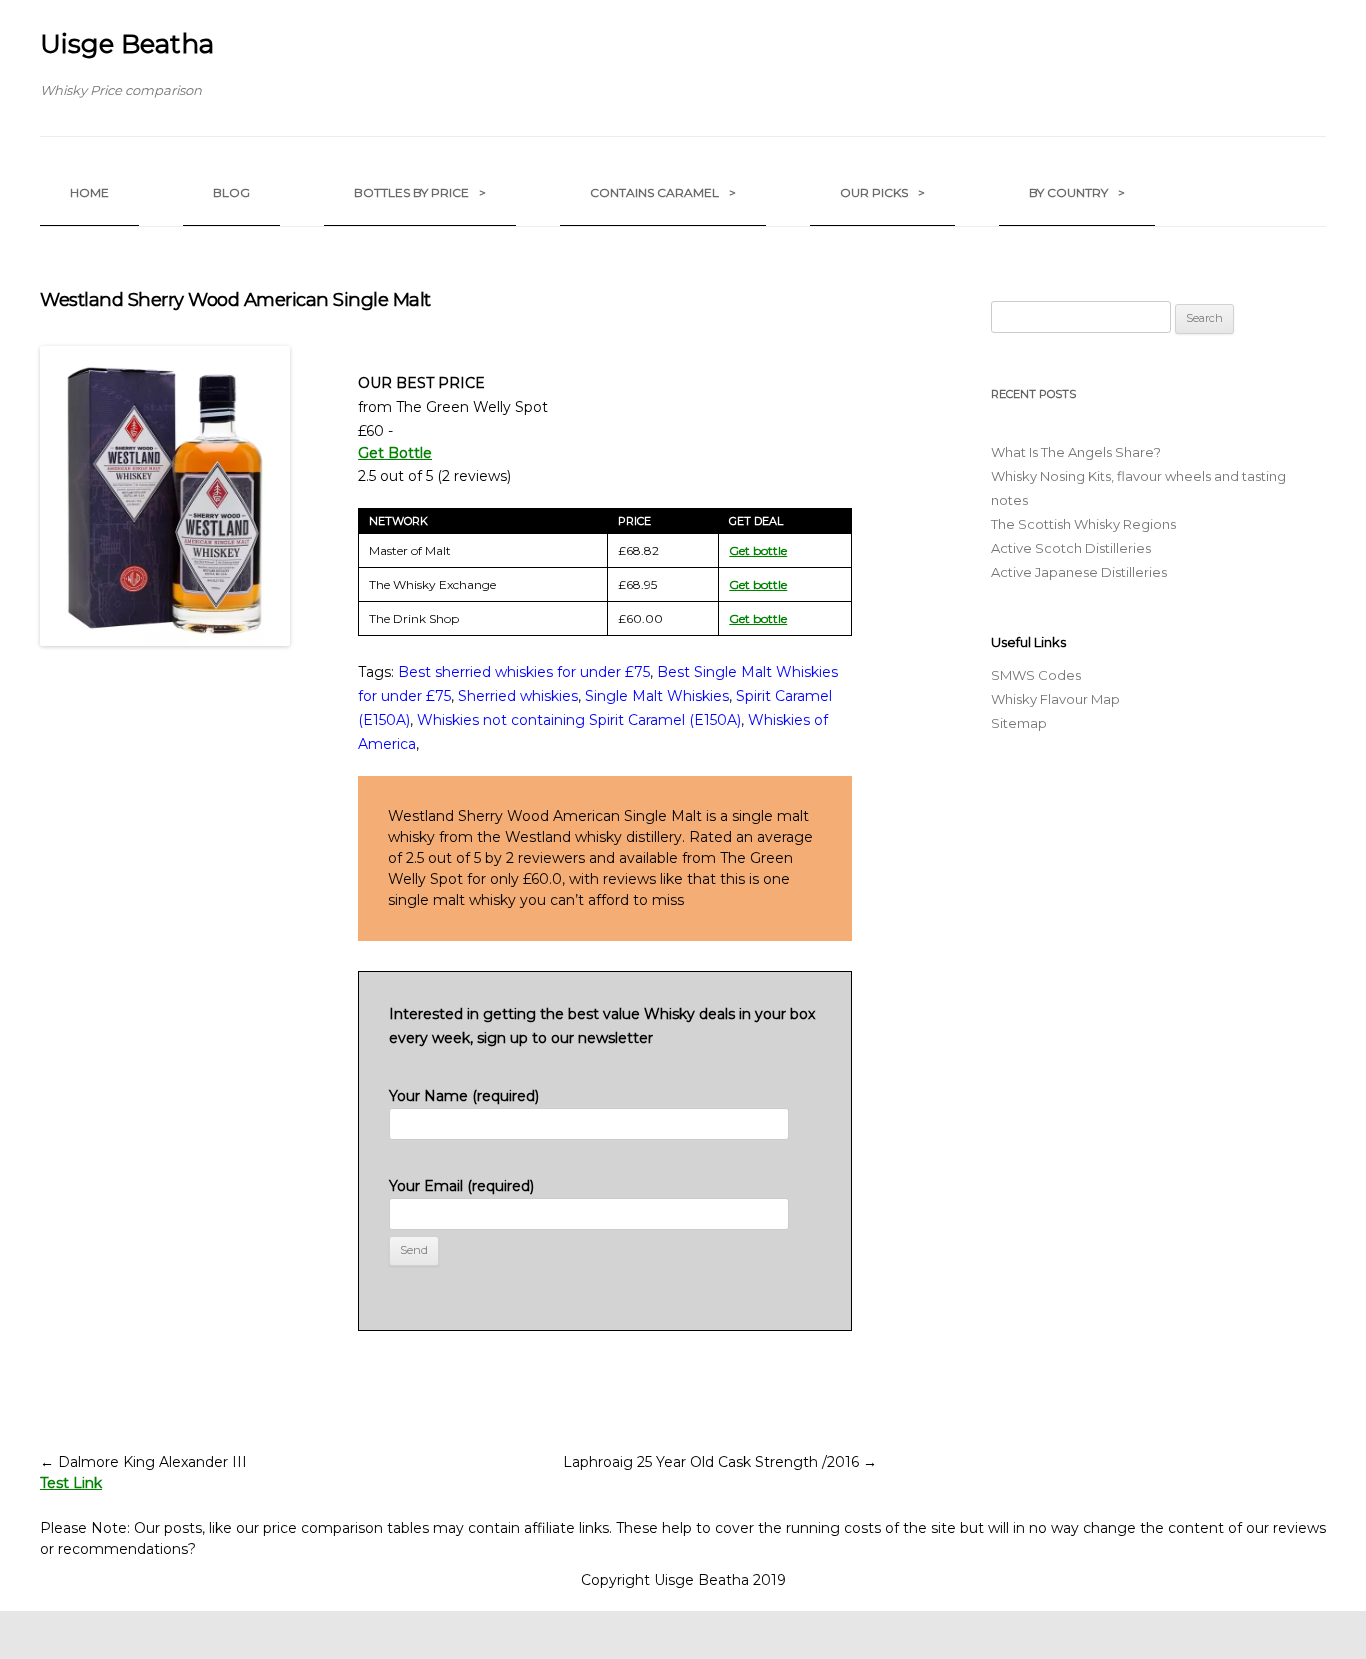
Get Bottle (395, 453)
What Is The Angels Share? (1076, 452)
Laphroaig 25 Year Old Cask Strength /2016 (720, 1462)
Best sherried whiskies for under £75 (524, 672)
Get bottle (758, 550)
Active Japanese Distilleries (1079, 572)
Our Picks (882, 192)
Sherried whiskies (518, 696)
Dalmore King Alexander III (143, 1462)
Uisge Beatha (127, 44)
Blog (231, 192)
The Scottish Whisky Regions (1083, 524)
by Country (1077, 192)
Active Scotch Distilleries (1071, 548)
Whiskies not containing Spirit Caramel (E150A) (579, 720)
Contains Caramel (663, 192)
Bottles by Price (420, 192)
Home (89, 192)
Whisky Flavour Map (1055, 699)
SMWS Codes (1036, 675)
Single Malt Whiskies (657, 696)
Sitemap (1019, 723)
